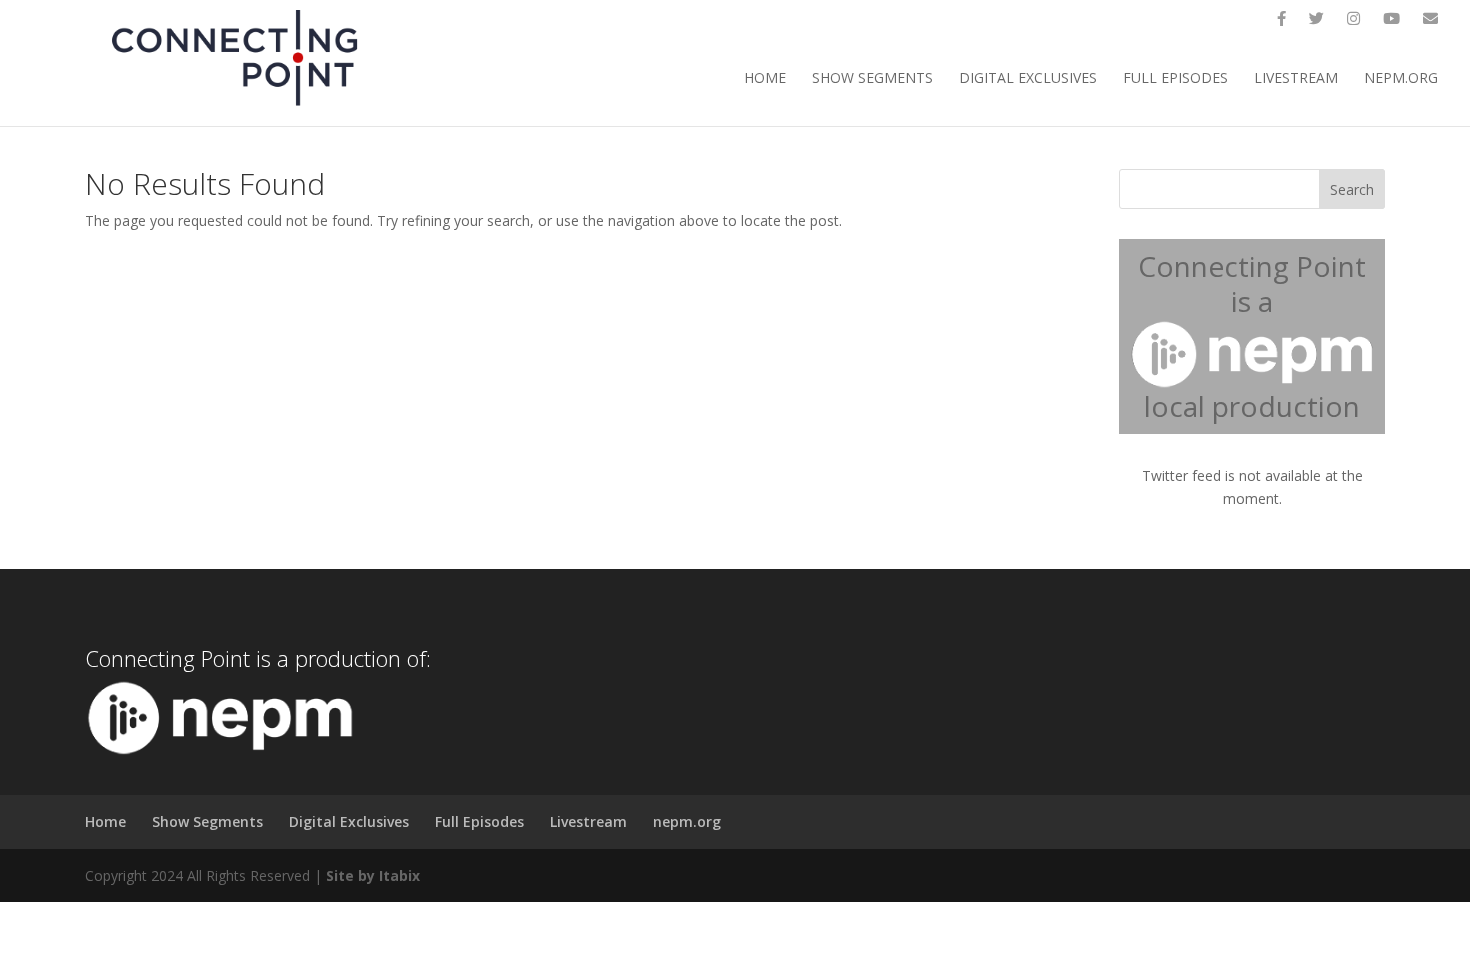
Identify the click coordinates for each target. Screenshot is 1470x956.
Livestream (1296, 79)
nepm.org (1401, 79)
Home (765, 79)
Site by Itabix (373, 875)
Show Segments (872, 79)
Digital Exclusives (1028, 79)
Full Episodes (1175, 79)
